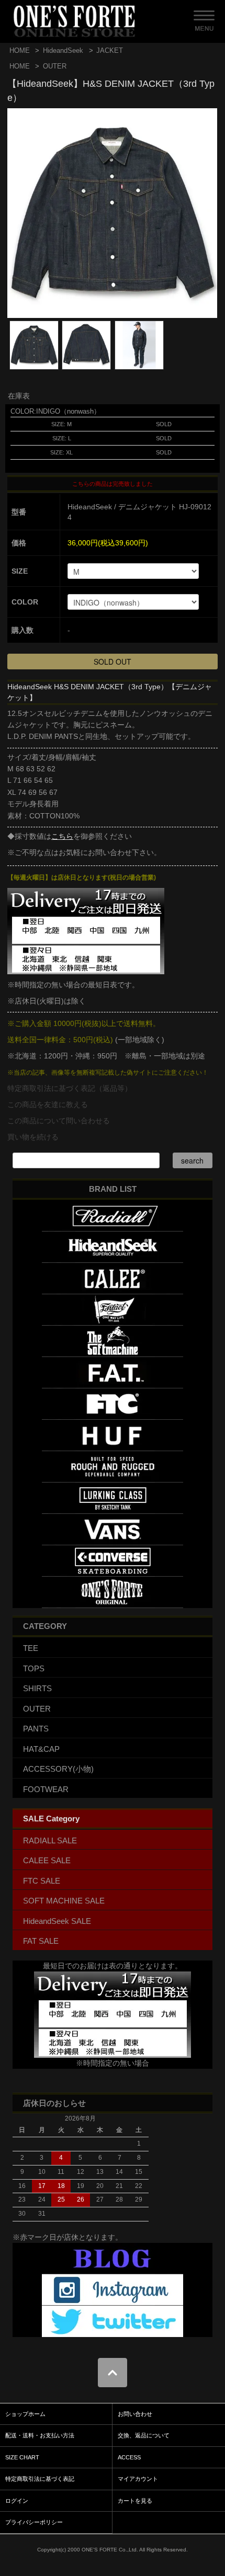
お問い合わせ (135, 2414)
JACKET (110, 50)
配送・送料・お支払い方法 (40, 2435)
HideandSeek (63, 50)
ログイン (17, 2501)
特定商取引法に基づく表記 (40, 2479)
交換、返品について (144, 2435)
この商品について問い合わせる (59, 1121)
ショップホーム (25, 2414)
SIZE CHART (22, 2457)
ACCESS (129, 2457)
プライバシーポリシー (34, 2522)
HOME (20, 50)
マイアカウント (138, 2479)
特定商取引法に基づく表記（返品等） (70, 1088)
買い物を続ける (33, 1137)
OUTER (55, 66)
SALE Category (51, 1819)
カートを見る (135, 2501)
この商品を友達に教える (48, 1104)
